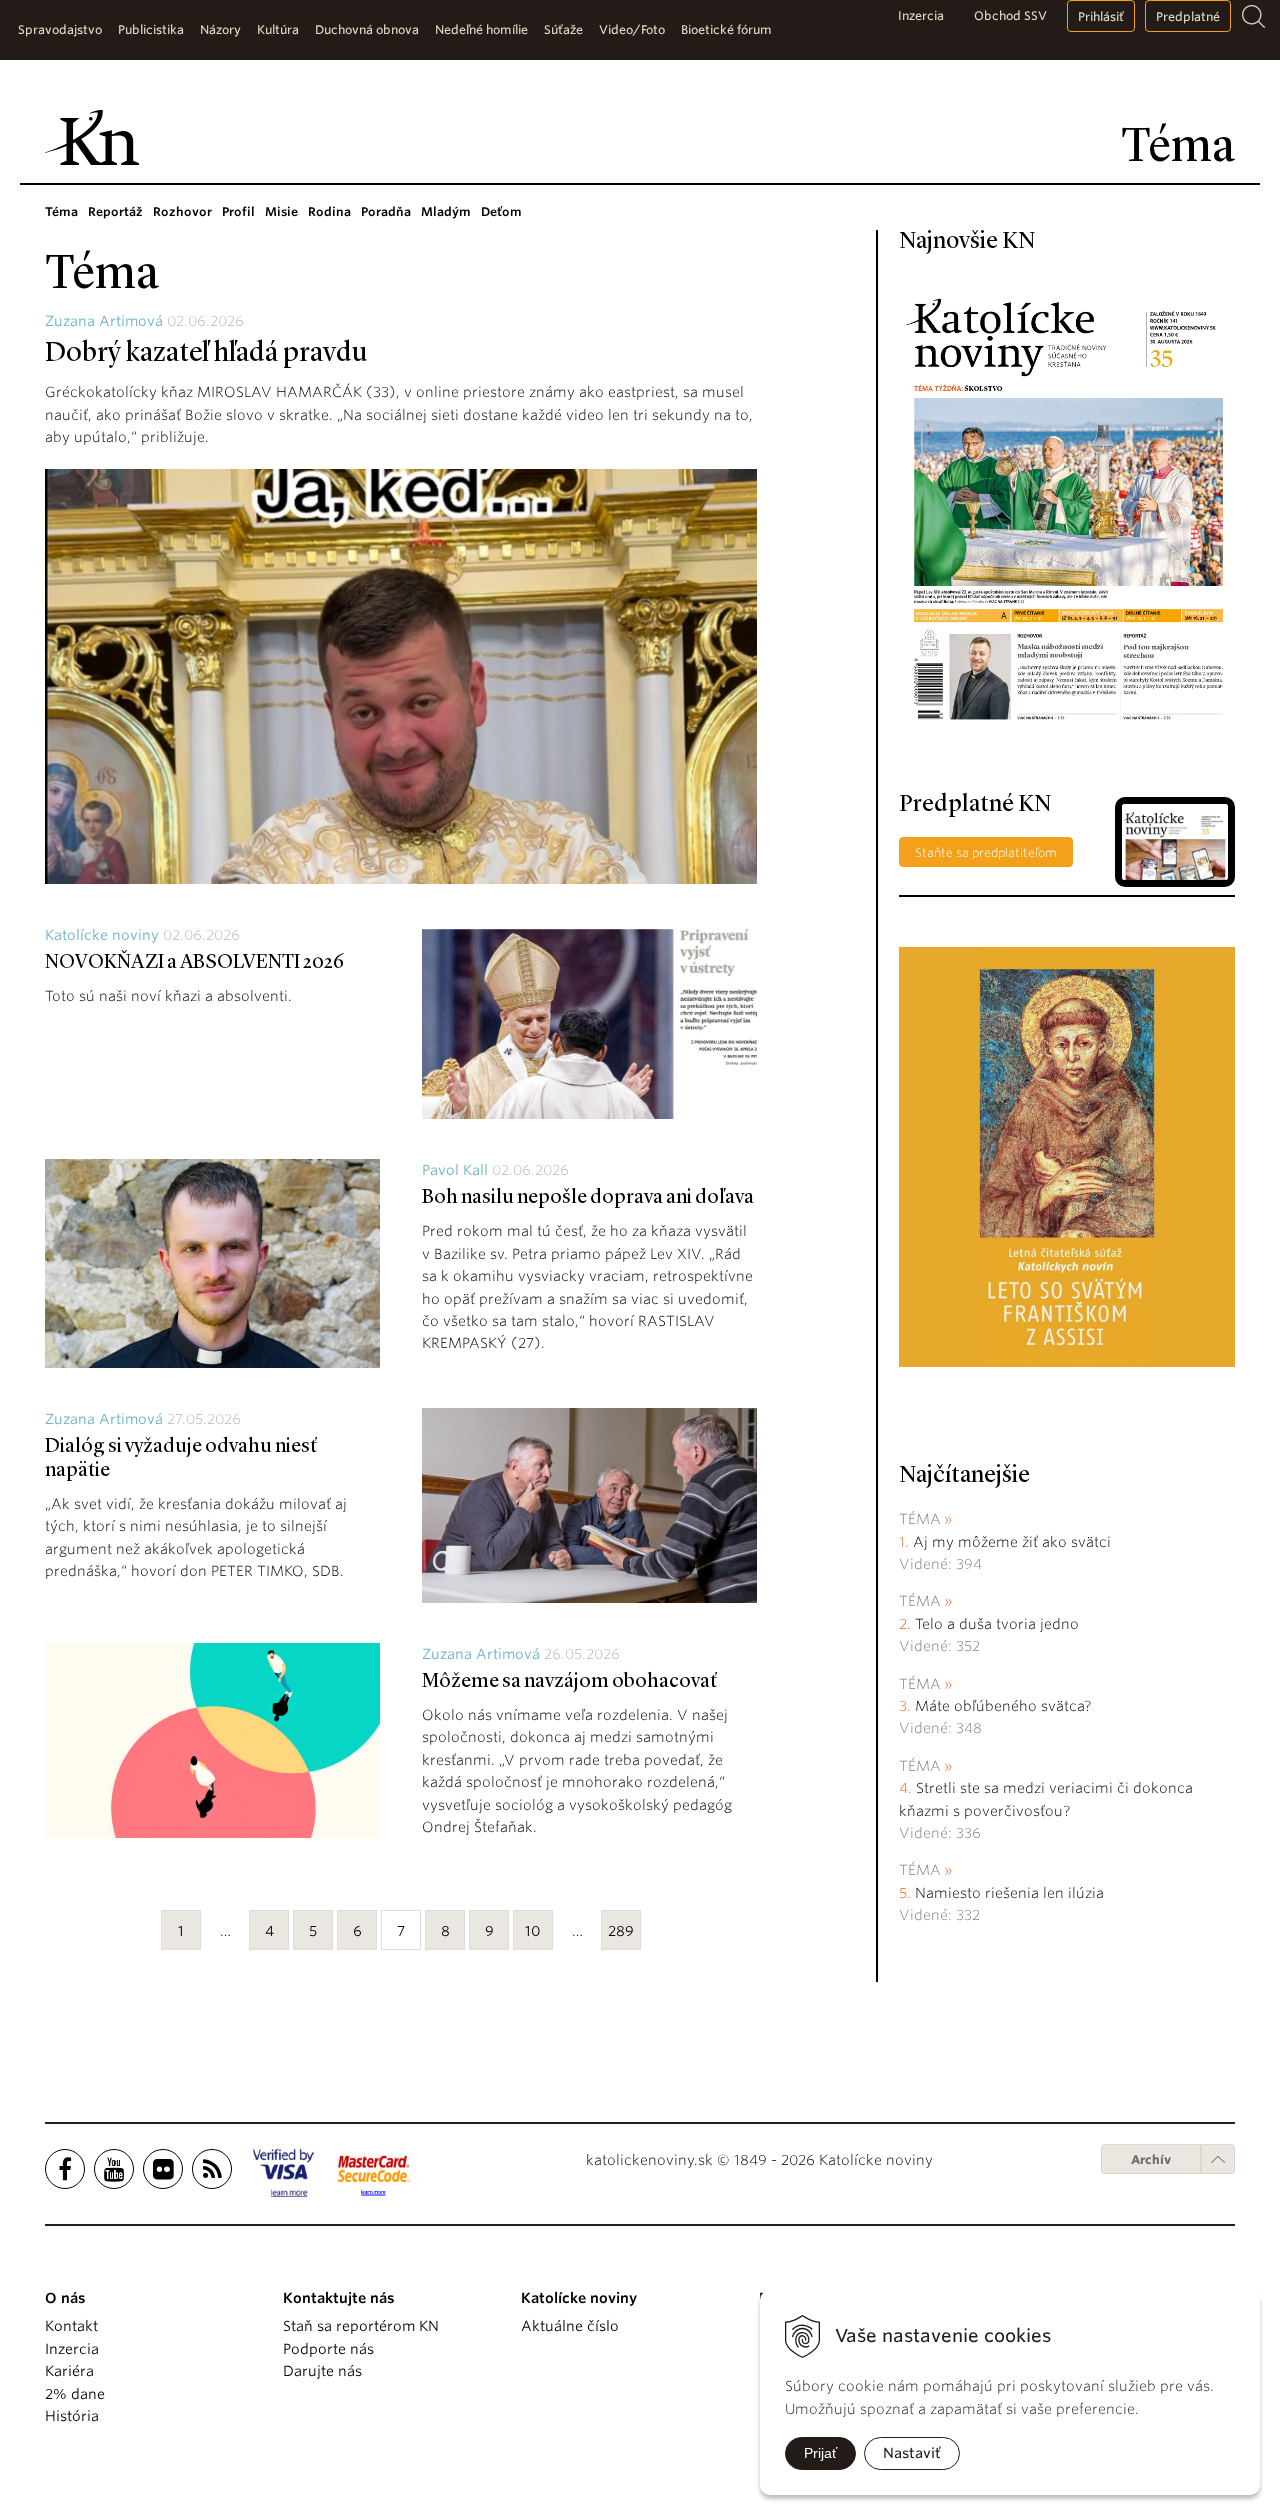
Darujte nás (322, 2371)
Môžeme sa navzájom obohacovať (569, 1682)
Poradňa (386, 211)
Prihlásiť (1101, 16)
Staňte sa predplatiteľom (986, 852)
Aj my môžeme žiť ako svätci (1012, 1542)
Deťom (501, 211)
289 (621, 1931)
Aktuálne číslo (570, 2326)
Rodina (329, 211)
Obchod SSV (1010, 15)
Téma (61, 211)
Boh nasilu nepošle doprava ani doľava (588, 1198)
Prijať (820, 2453)
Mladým (446, 211)
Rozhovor (182, 211)
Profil (238, 211)
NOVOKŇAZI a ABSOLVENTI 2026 (194, 963)
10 (533, 1931)
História (72, 2416)
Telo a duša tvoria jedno (997, 1624)
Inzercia (921, 15)
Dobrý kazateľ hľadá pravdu (206, 354)
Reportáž (115, 211)
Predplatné (1188, 16)
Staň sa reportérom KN (361, 2326)
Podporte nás (328, 2349)
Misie (281, 211)
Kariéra (69, 2371)
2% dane (75, 2394)
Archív (1151, 2159)
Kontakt (71, 2326)
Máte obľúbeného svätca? (1003, 1706)
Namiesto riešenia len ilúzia (1009, 1893)
